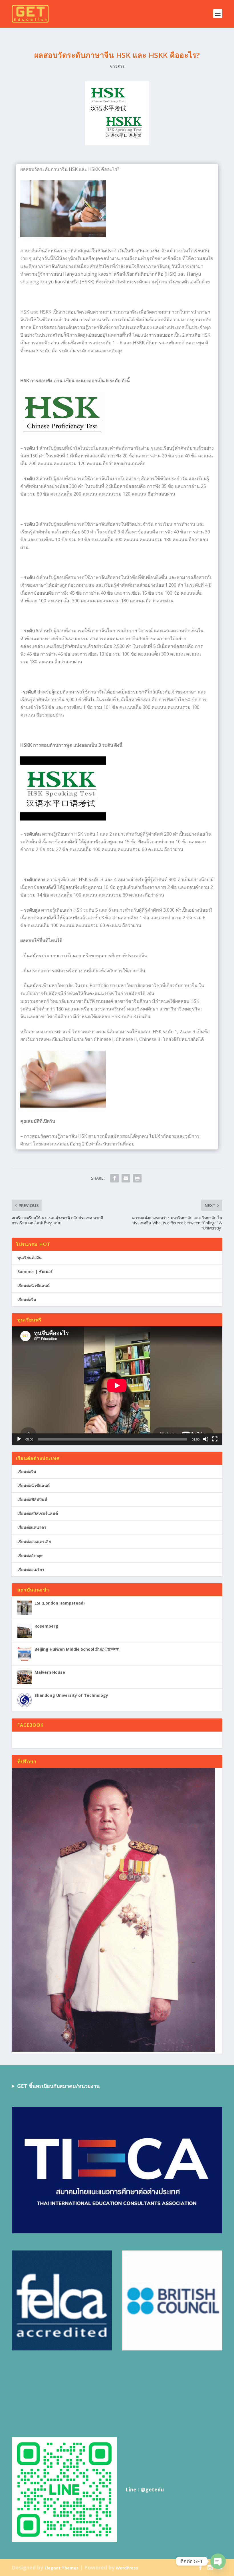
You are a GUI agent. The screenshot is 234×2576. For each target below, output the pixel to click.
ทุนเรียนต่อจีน (30, 1258)
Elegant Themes (61, 2568)
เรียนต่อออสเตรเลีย (34, 1541)
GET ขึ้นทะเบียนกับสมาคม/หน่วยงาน (58, 2086)
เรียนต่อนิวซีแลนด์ (34, 1285)
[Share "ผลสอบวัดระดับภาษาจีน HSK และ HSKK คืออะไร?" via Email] (126, 1178)
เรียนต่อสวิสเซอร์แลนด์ (38, 1513)
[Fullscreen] (215, 1439)
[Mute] (206, 1439)
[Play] (19, 1439)
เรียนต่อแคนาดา (32, 1527)
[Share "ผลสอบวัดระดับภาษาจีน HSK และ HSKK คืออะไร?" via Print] (137, 1178)
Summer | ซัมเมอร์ (35, 1271)
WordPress (127, 2568)
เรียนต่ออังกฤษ (30, 1555)
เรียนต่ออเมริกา (31, 1569)
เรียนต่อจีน (27, 1299)
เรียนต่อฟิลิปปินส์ (32, 1499)
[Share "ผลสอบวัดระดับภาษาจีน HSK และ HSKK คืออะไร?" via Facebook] (114, 1178)
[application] (117, 1385)
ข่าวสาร (117, 66)
